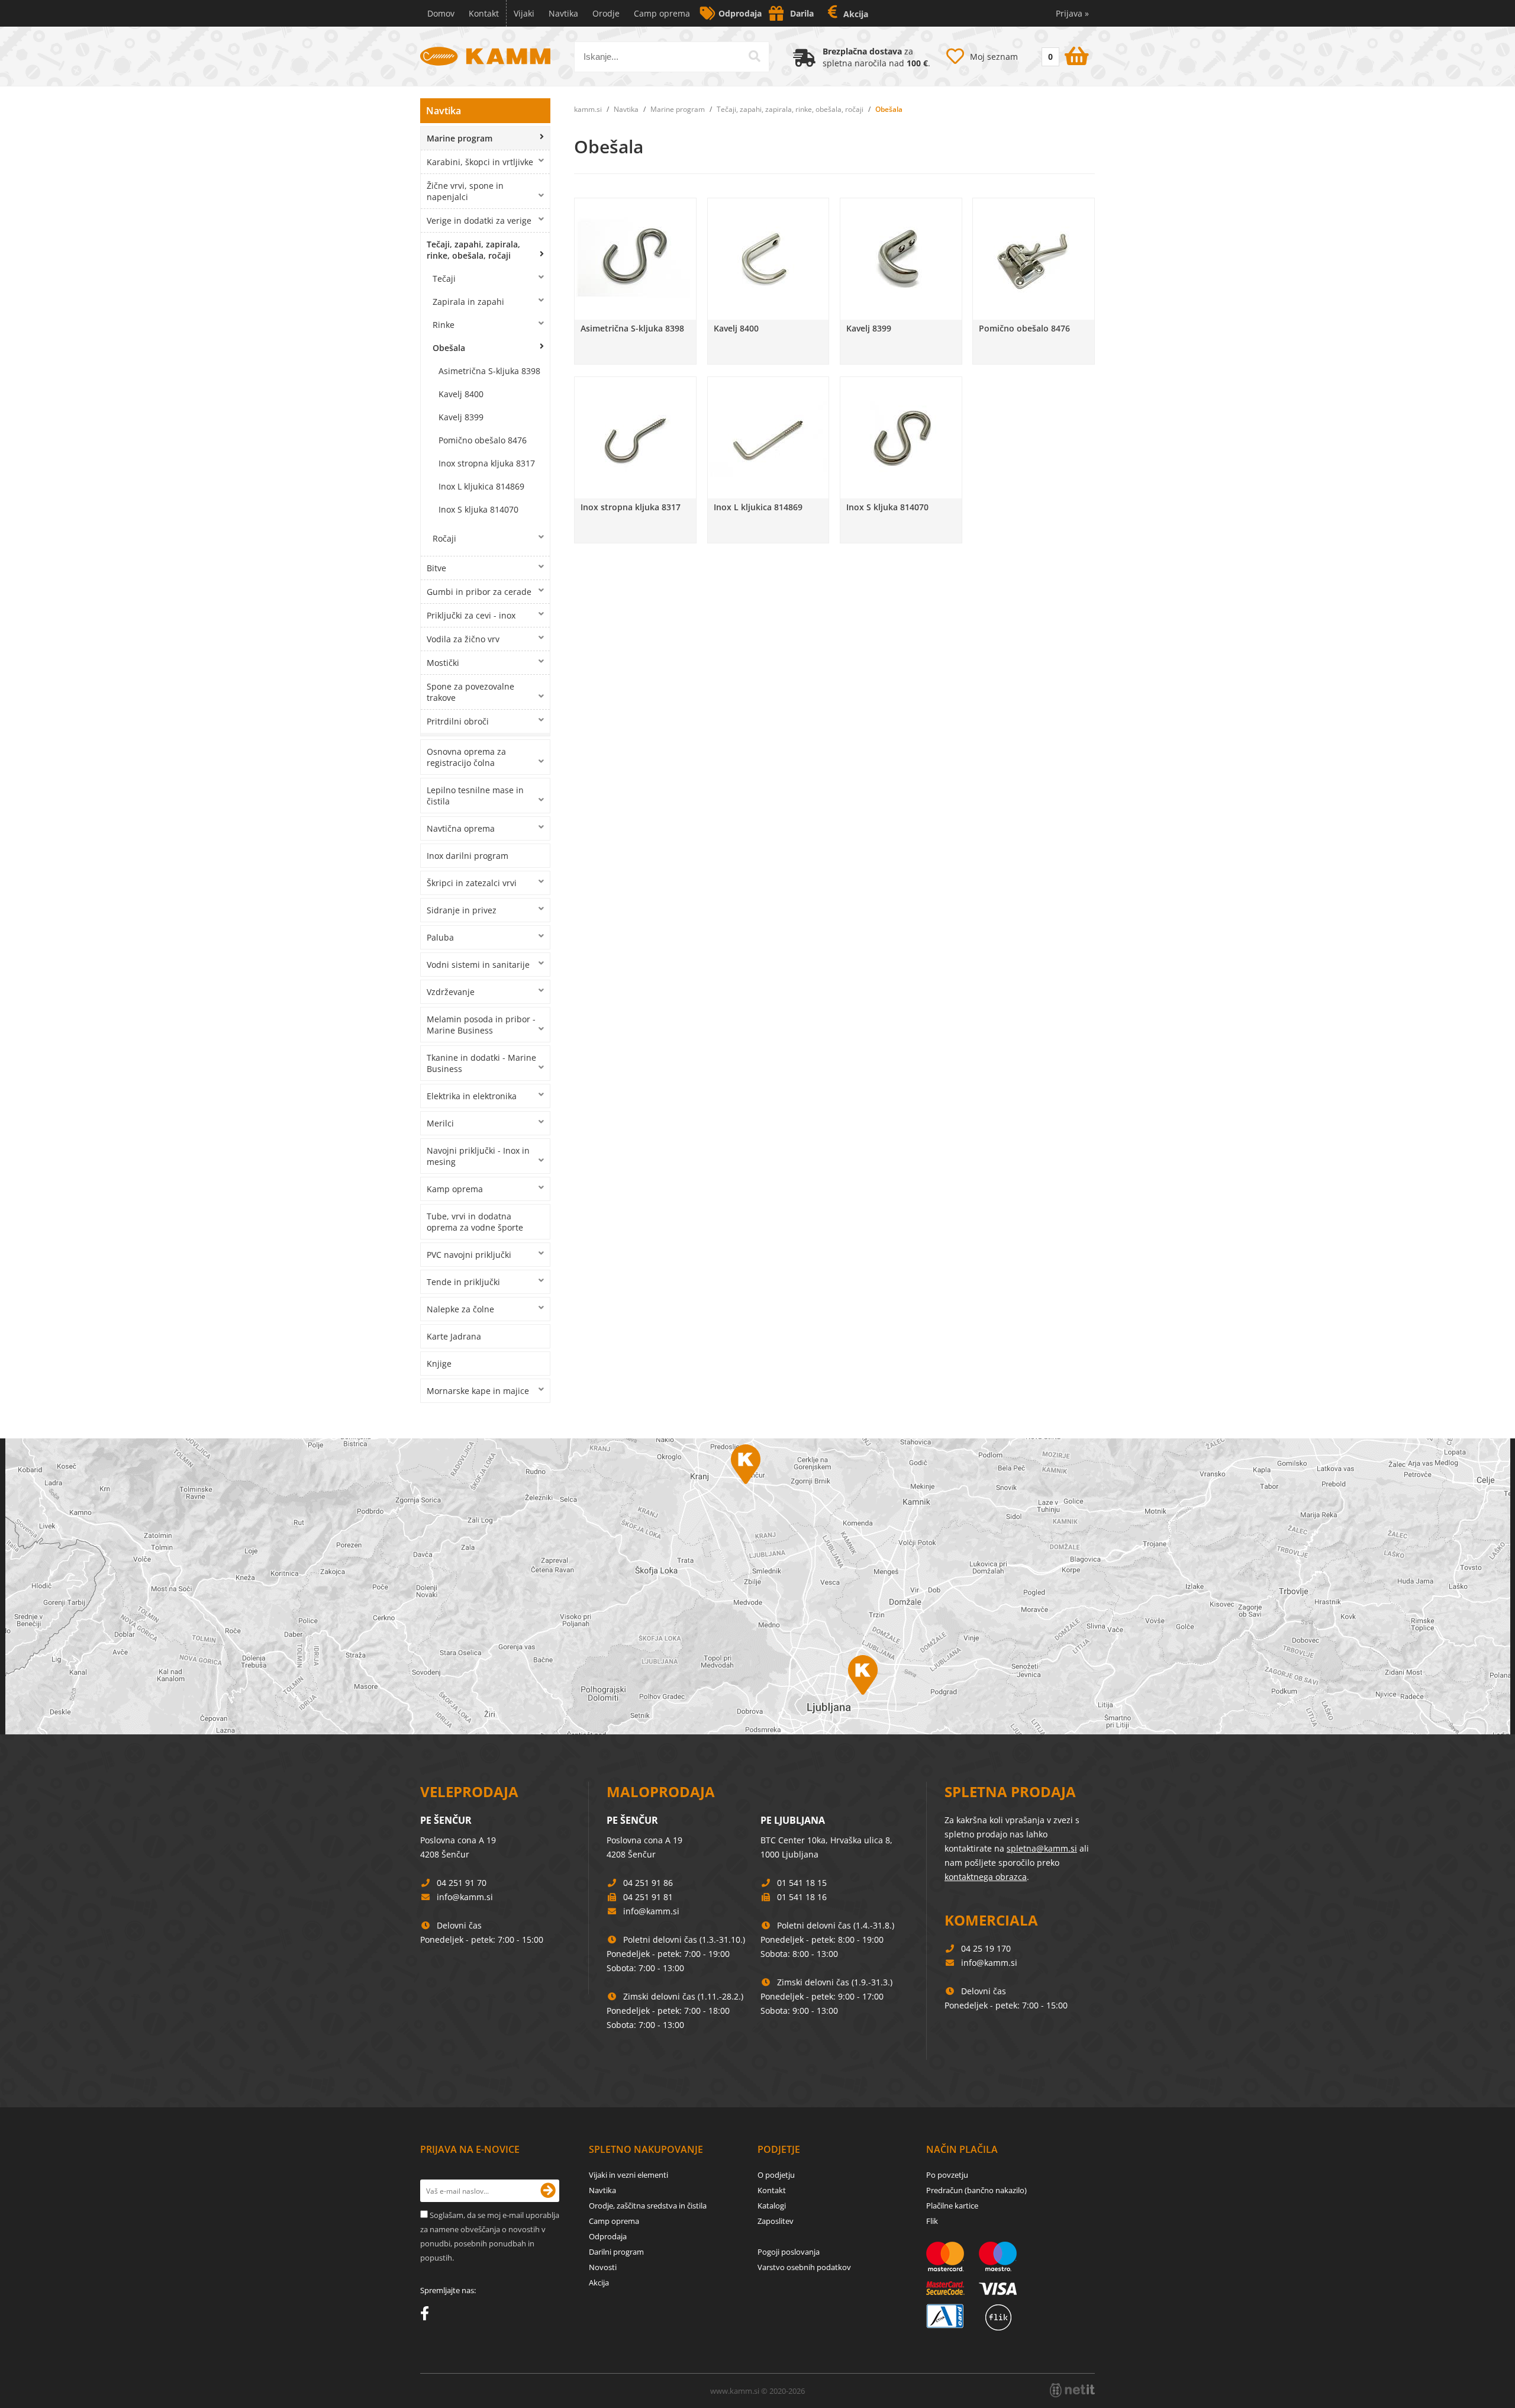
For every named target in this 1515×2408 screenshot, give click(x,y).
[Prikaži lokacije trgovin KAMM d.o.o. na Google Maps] (757, 1586)
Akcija (856, 14)
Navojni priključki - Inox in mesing (478, 1156)
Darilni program (616, 2252)
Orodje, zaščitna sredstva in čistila (648, 2206)
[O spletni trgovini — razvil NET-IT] (1072, 2390)
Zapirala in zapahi (468, 302)
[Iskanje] (755, 56)
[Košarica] (1064, 54)
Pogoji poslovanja (789, 2252)
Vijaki (524, 13)
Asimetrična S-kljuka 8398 (489, 371)
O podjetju (776, 2175)
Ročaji (444, 538)
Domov (441, 13)
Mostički (443, 663)
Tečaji (444, 279)
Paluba (440, 937)
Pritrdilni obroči (458, 721)
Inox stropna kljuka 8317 (487, 463)
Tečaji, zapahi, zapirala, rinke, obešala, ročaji (473, 250)
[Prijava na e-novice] (548, 2191)
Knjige (439, 1364)
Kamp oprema (455, 1189)
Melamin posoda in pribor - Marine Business (481, 1025)
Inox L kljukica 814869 (481, 486)
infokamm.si (465, 1897)
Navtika (563, 13)
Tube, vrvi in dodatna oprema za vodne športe (475, 1222)
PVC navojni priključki (469, 1255)
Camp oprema (662, 13)
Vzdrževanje (451, 992)
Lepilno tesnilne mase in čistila (475, 796)
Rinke (444, 325)
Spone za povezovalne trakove (470, 692)
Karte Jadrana (454, 1336)
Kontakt (484, 13)
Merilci (440, 1123)
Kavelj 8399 (461, 417)
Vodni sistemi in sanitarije (478, 965)
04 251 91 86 (648, 1883)
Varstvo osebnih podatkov (804, 2267)
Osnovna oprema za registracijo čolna (466, 757)
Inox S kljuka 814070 (478, 509)
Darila (802, 13)
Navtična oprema (461, 828)
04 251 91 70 (462, 1883)
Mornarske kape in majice (478, 1391)
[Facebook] (428, 2316)
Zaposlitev (776, 2221)
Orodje (606, 13)
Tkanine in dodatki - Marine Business (481, 1063)
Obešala (449, 348)
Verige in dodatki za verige (479, 220)
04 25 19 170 (986, 1948)
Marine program (460, 138)
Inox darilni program (468, 856)
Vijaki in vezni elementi (628, 2175)
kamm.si (588, 109)
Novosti (603, 2267)
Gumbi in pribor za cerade (479, 592)
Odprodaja (740, 13)
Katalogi (772, 2206)
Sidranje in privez (462, 910)
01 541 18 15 (802, 1883)
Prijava (1072, 13)
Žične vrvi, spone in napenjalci (465, 191)
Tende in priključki (463, 1282)
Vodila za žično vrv (463, 639)
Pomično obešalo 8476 (483, 440)
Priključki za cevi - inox (471, 615)
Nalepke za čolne (460, 1309)
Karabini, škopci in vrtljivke (480, 162)
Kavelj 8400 (461, 394)
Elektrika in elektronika (472, 1096)
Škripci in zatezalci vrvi (472, 883)
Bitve (436, 568)
